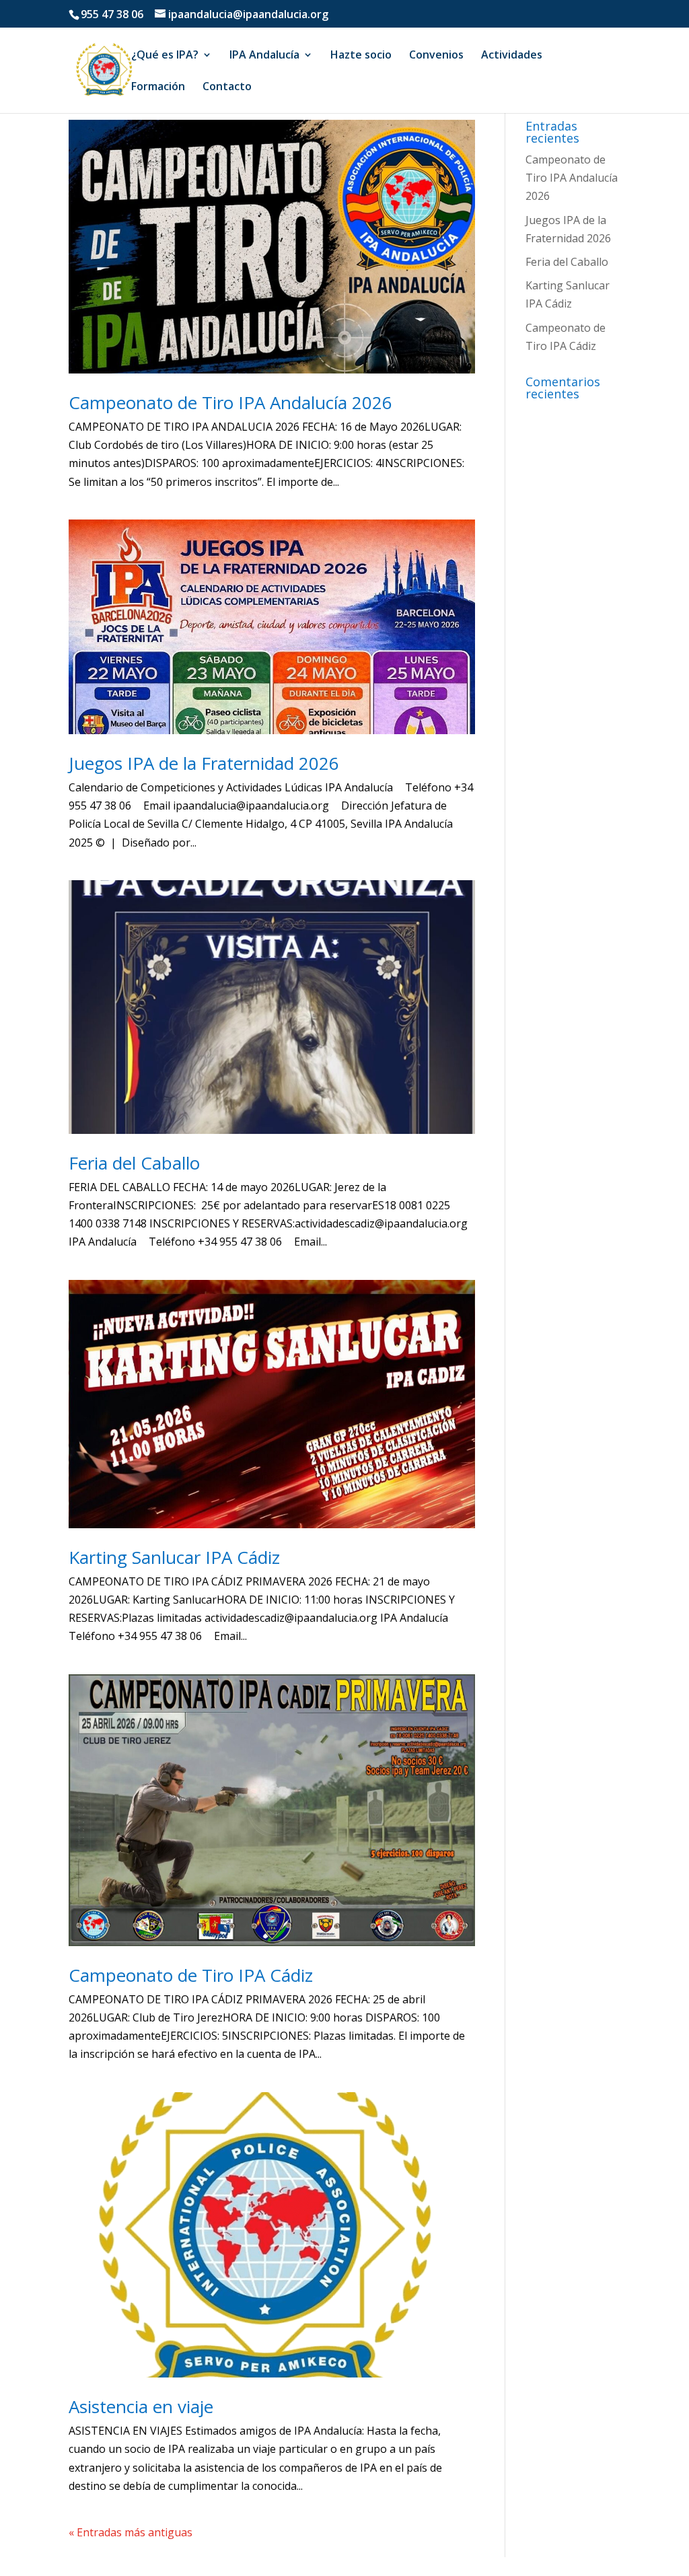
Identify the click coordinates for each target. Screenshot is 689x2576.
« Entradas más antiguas (131, 2532)
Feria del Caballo (134, 1163)
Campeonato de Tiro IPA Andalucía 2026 (230, 402)
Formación (158, 87)
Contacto (227, 87)
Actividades (512, 56)
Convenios (436, 56)
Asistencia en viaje (141, 2406)
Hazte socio (361, 56)
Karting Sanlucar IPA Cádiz (174, 1557)
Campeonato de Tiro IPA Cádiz (191, 1975)
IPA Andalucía (264, 56)
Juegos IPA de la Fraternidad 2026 (204, 763)
